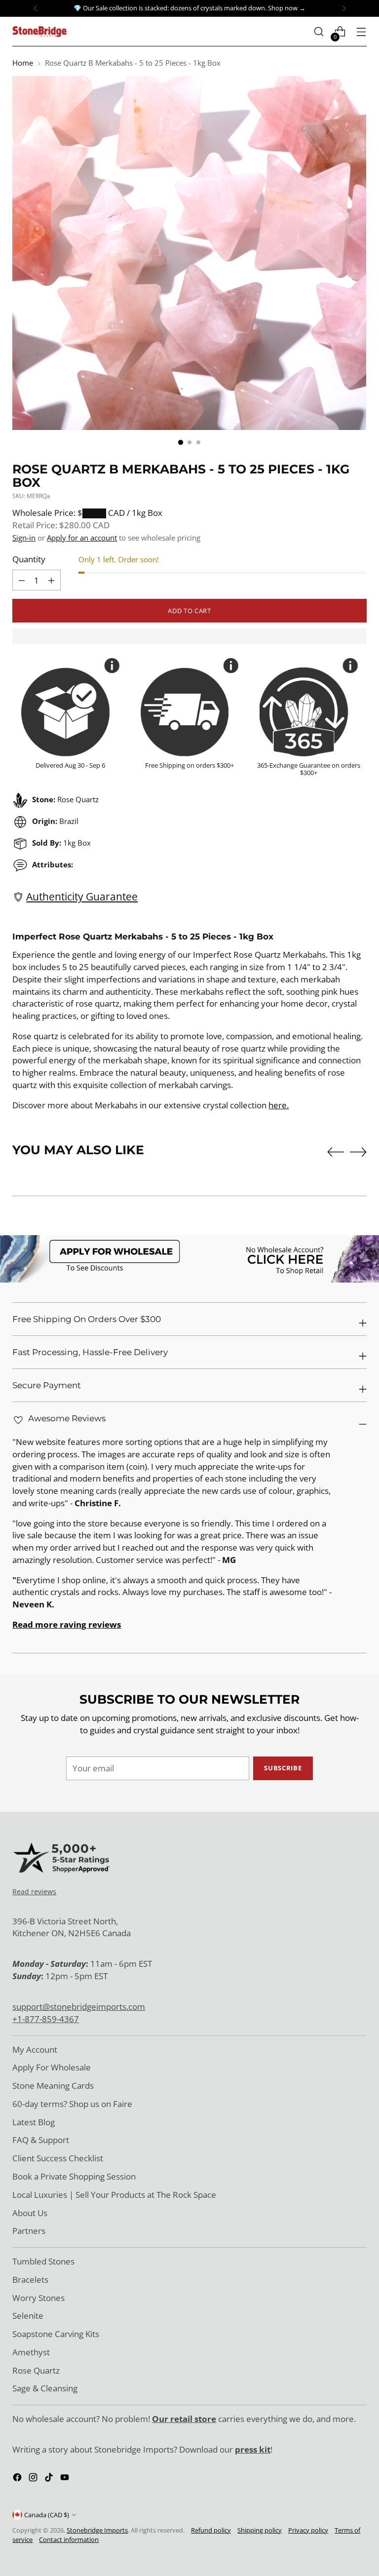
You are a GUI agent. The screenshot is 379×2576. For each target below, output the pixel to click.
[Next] (344, 8)
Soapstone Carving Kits (56, 2334)
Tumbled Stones (43, 2261)
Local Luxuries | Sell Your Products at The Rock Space (114, 2195)
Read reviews (34, 1892)
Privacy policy (308, 2530)
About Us (30, 2213)
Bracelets (30, 2280)
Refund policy (211, 2530)
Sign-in (24, 538)
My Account (35, 2049)
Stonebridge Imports (97, 2530)
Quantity (29, 559)
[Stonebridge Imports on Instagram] (34, 2479)
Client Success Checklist (58, 2158)
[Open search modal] (319, 32)
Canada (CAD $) (47, 2515)
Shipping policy (260, 2530)
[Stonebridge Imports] (39, 31)
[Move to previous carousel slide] (336, 1152)
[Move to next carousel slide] (358, 1152)
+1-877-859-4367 (46, 2019)
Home (23, 63)
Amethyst (31, 2352)
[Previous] (36, 8)
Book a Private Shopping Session (74, 2176)
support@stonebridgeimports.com (79, 2007)
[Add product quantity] (22, 580)
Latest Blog (34, 2122)
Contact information (69, 2539)
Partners (29, 2231)
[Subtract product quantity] (51, 580)
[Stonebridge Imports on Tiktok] (50, 2479)
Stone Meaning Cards (53, 2086)
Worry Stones (38, 2298)
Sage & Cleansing (45, 2388)
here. (279, 1105)
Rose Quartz (36, 2370)
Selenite (28, 2316)
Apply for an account (82, 538)
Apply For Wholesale (52, 2067)
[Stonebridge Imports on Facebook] (18, 2479)
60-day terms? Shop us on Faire (72, 2104)
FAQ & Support (41, 2140)
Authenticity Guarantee (82, 897)
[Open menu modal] (361, 32)
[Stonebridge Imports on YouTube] (66, 2479)
